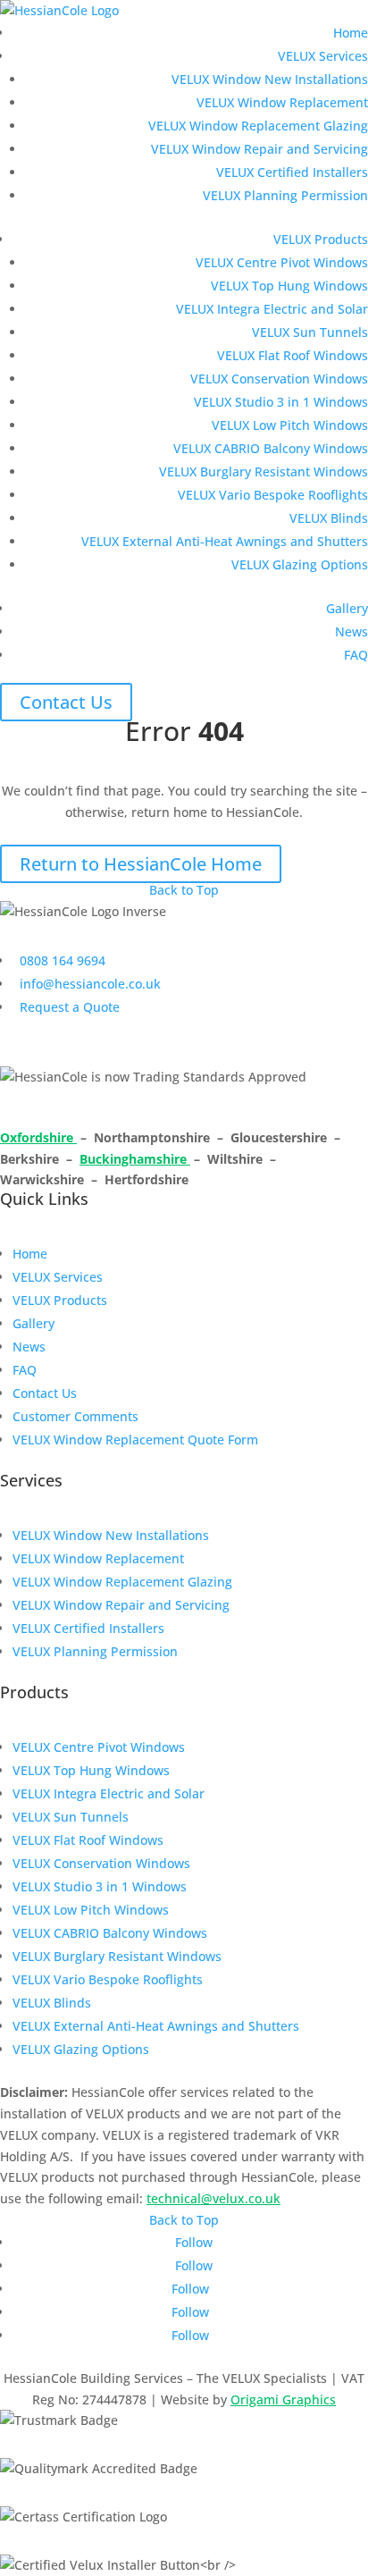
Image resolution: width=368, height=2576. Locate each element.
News (351, 631)
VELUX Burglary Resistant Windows (263, 471)
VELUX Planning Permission (285, 195)
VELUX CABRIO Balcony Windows (271, 448)
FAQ (356, 655)
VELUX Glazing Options (300, 564)
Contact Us (66, 702)
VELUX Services (323, 56)
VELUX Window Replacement (282, 102)
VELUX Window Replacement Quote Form (135, 1440)
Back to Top (184, 890)
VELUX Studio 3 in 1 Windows (281, 402)
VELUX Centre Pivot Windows (282, 262)
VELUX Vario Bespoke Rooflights (273, 495)
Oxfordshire (38, 1137)
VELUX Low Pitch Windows (290, 425)
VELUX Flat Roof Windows (293, 355)
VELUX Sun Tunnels (310, 332)
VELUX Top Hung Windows (289, 286)
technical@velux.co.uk (213, 2198)
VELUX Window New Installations (270, 79)
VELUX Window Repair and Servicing (259, 149)
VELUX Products (321, 239)
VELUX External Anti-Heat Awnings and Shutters (225, 541)
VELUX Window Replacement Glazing (258, 126)
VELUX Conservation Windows (279, 379)
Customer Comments (75, 1416)
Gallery (347, 608)
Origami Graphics (283, 2399)
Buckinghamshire (135, 1159)
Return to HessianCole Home (141, 864)
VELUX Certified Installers (292, 172)
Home (351, 33)
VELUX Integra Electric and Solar (272, 309)
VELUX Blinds (329, 518)
